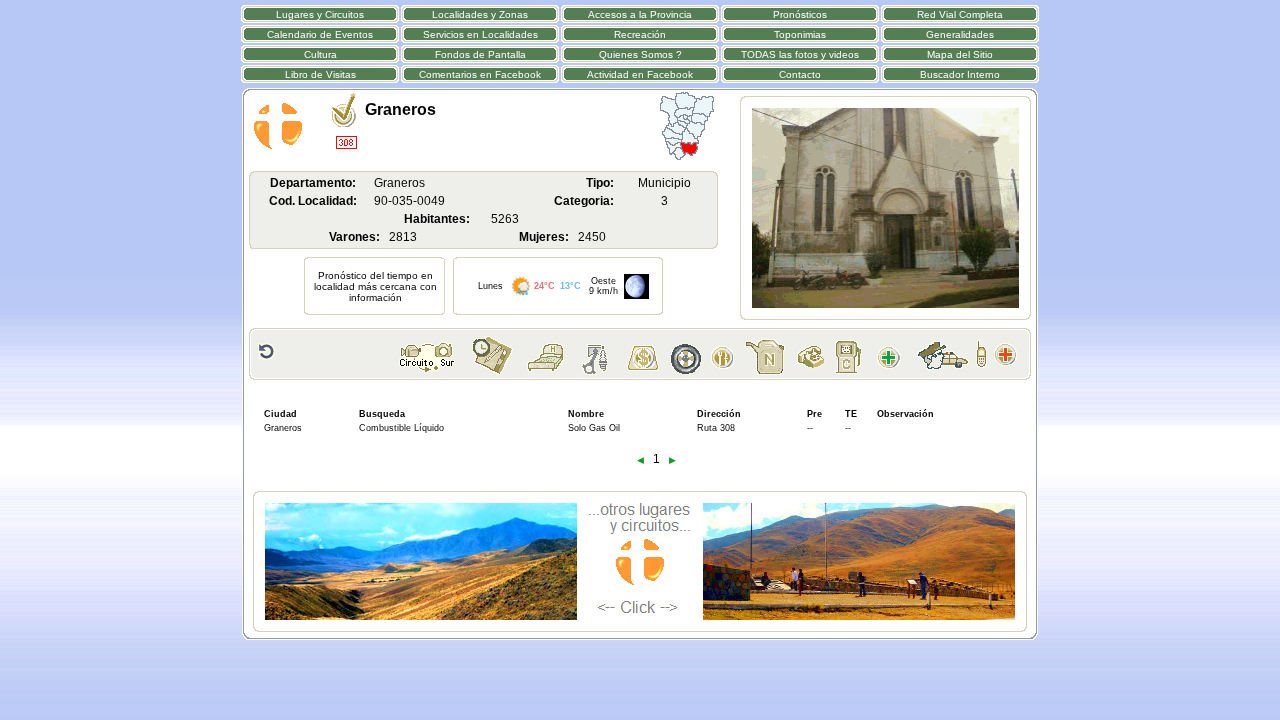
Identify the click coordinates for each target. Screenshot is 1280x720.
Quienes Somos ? (640, 54)
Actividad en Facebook (640, 74)
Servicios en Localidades (480, 34)
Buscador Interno (960, 74)
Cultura (320, 54)
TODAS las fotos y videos (800, 54)
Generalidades (960, 34)
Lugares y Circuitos (320, 14)
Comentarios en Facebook (480, 74)
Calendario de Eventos (320, 34)
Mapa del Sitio (960, 54)
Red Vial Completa (960, 14)
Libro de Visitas (320, 74)
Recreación (640, 34)
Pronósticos (800, 14)
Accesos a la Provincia (640, 14)
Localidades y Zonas (480, 14)
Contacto (800, 74)
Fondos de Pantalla (480, 54)
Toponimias (800, 34)
